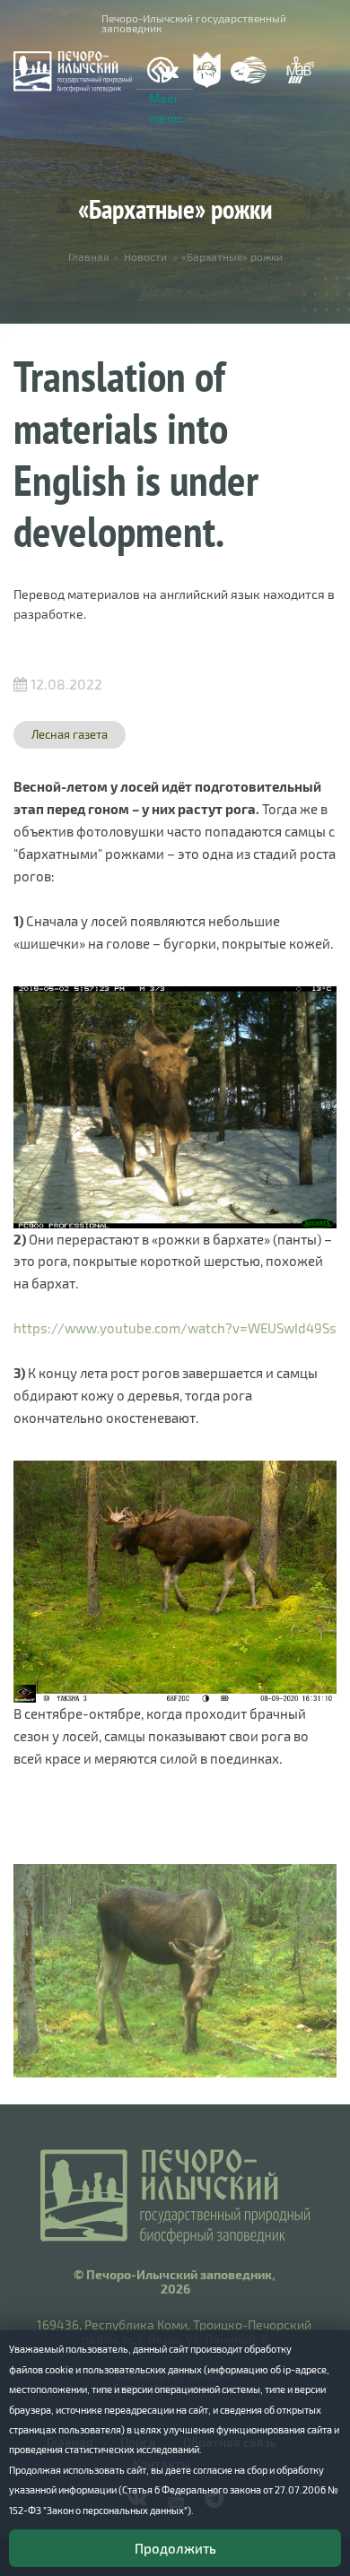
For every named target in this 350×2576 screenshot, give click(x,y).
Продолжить (175, 2548)
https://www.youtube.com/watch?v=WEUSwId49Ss (175, 1328)
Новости (145, 256)
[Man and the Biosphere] (300, 70)
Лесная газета (70, 734)
